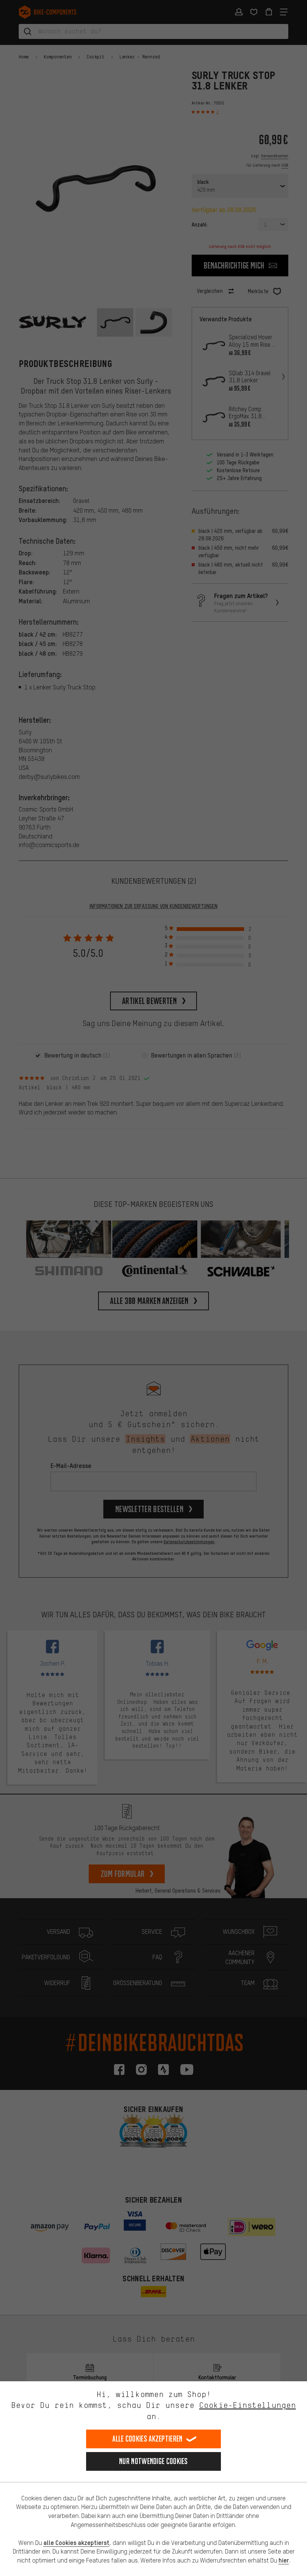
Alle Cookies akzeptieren (147, 2439)
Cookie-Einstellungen (247, 2405)
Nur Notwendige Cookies (153, 2461)
